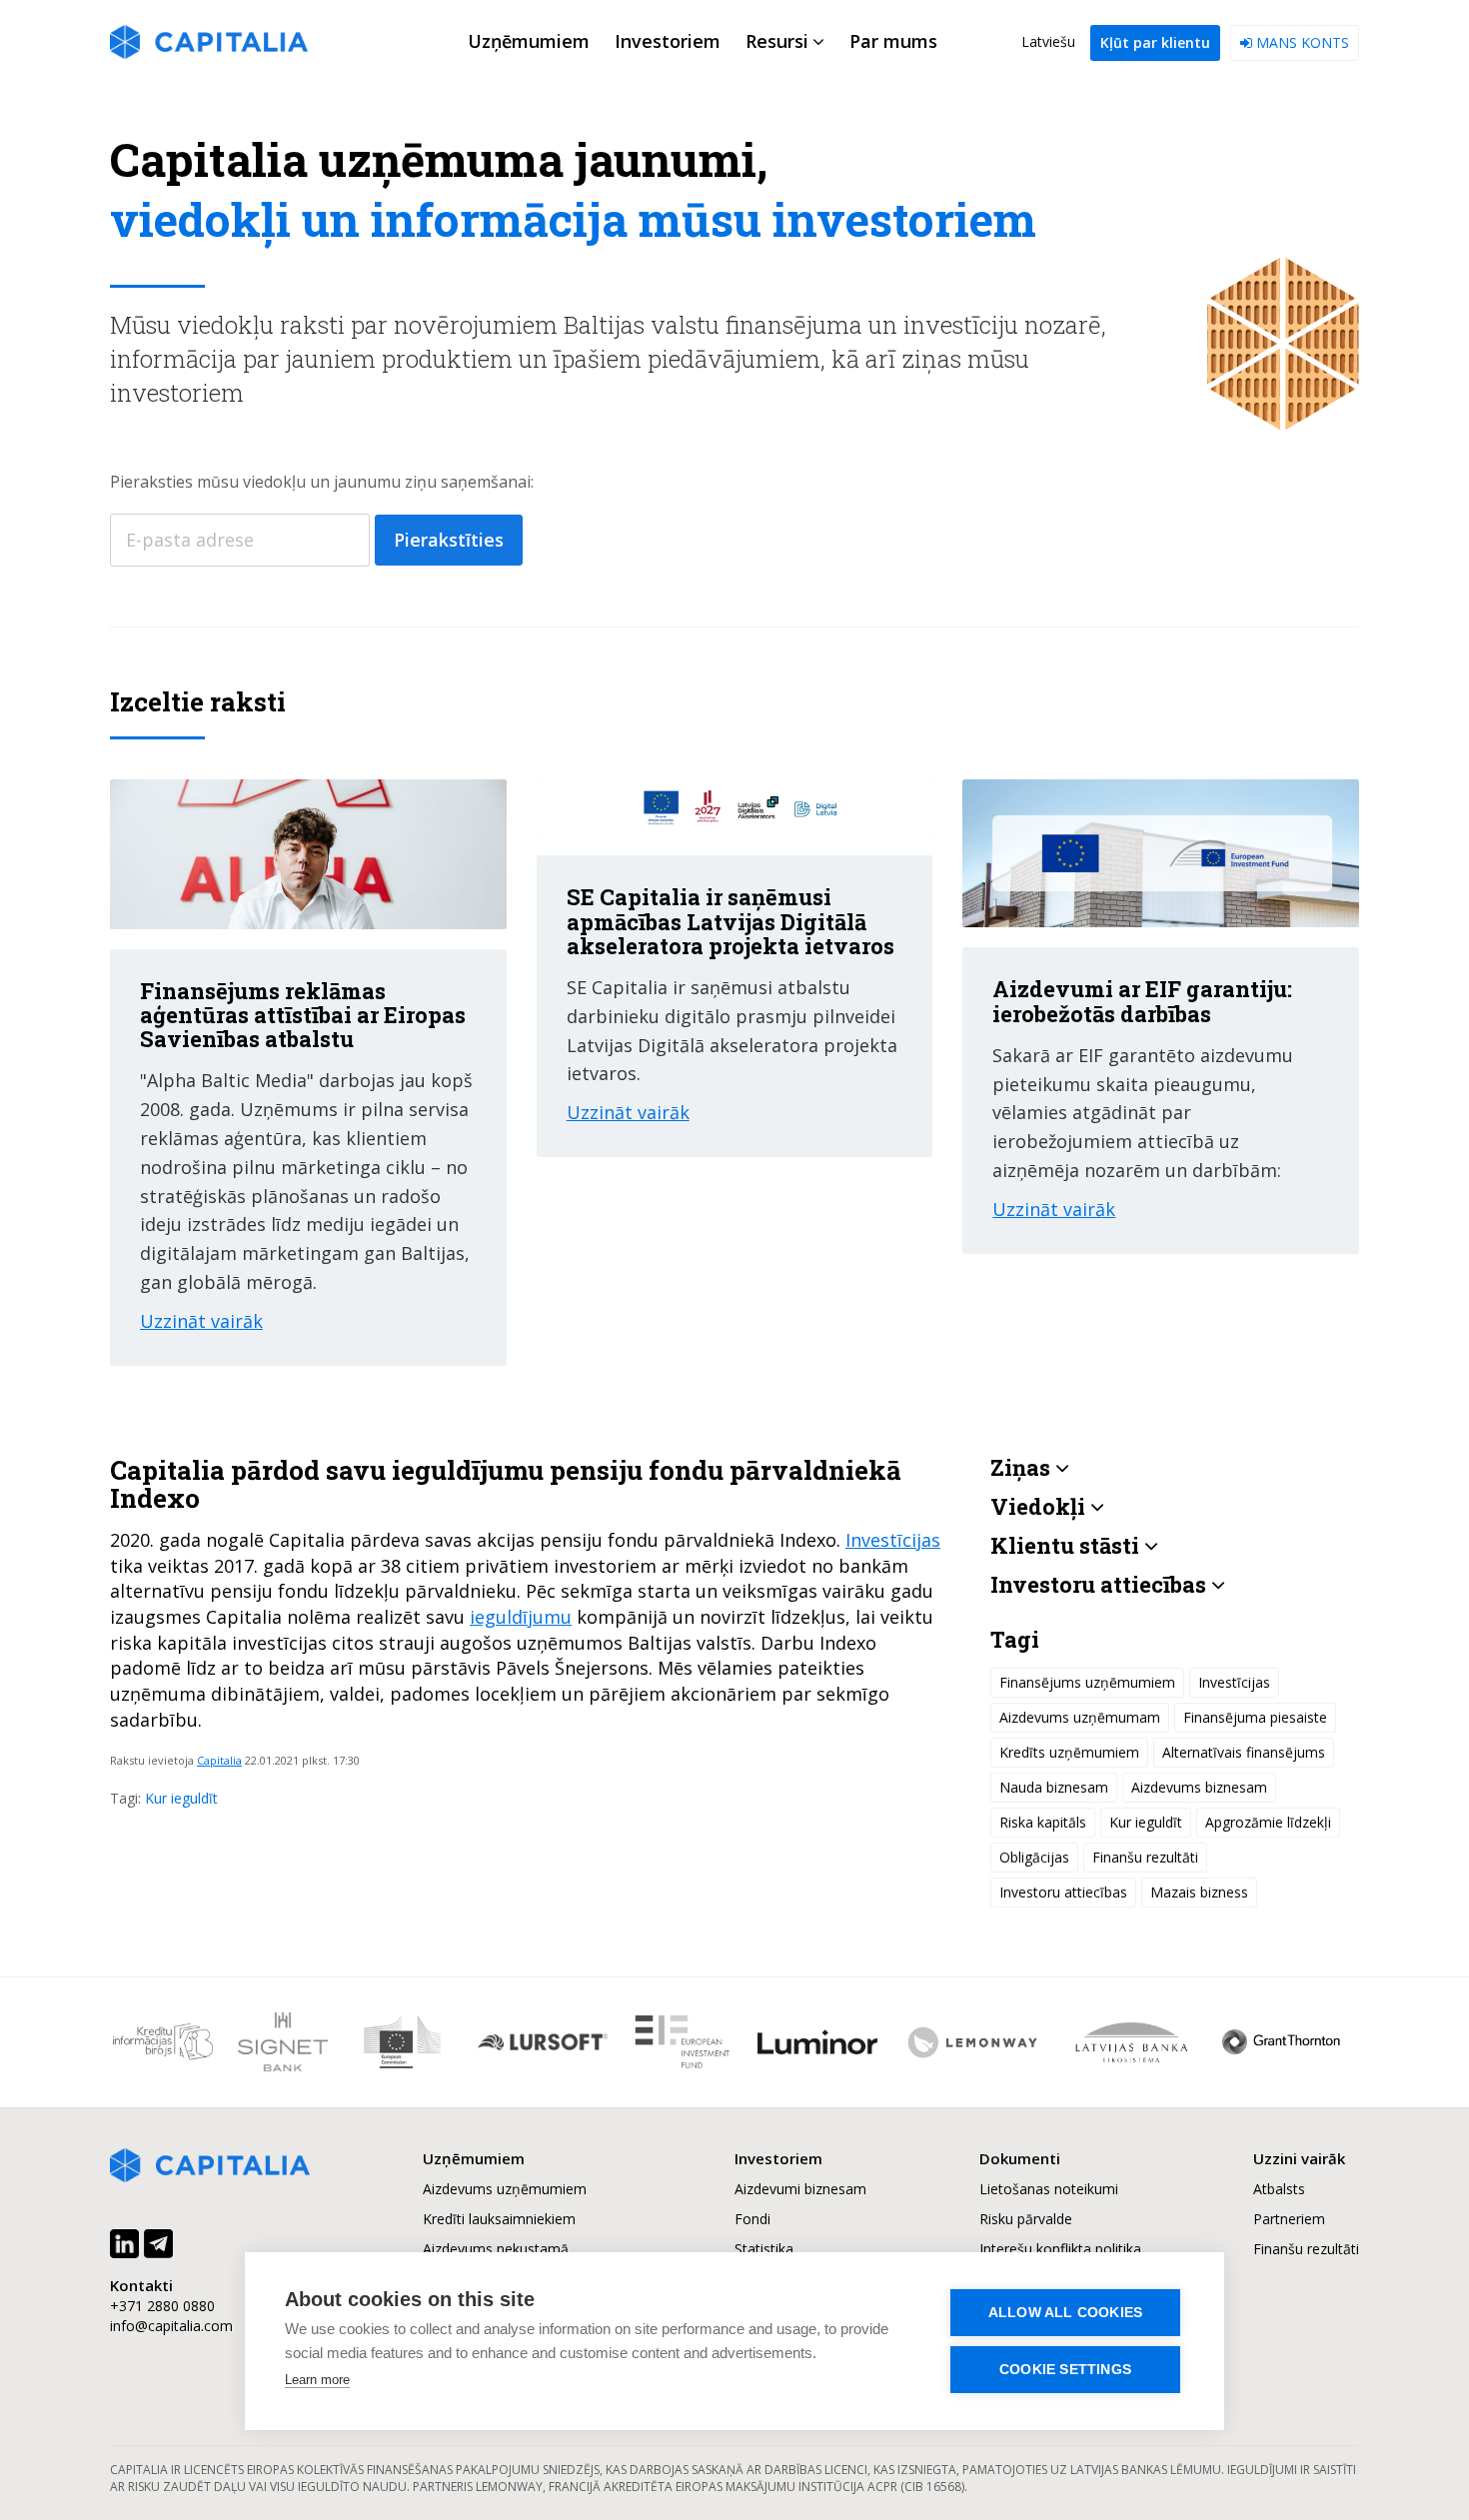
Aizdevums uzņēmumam (1080, 1717)
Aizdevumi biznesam (800, 2189)
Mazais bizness (1199, 1892)
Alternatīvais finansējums (1244, 1752)
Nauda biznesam (1054, 1787)
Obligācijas (1034, 1857)
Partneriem (1289, 2219)
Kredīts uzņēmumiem (1069, 1752)
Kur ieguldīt (181, 1798)
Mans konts (1301, 42)
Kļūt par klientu (1155, 42)
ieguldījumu (521, 1617)
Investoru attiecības (1063, 1892)
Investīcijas (893, 1540)
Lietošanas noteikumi (1049, 2189)
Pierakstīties (449, 540)
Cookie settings (1065, 2370)
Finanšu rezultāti (1145, 1857)
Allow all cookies (1065, 2313)
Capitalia (219, 1760)
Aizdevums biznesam (1199, 1787)
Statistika (764, 2249)
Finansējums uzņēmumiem (1087, 1682)
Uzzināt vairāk (201, 1321)
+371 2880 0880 (162, 2306)
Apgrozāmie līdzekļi (1268, 1822)
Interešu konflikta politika (1060, 2249)
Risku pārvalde (1026, 2219)
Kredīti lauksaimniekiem (499, 2219)
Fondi (752, 2219)
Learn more (317, 2380)
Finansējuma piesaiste (1255, 1717)
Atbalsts (1279, 2189)
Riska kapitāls (1043, 1822)
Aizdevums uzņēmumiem (505, 2189)
